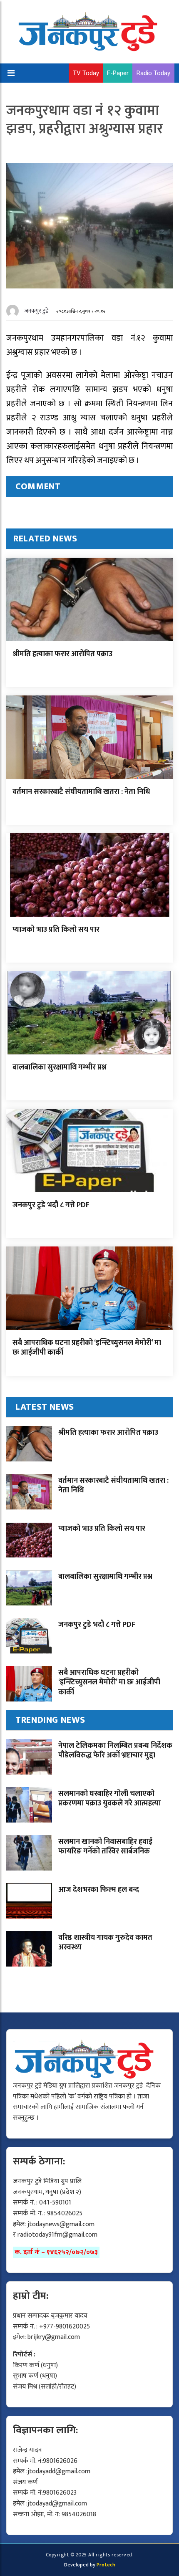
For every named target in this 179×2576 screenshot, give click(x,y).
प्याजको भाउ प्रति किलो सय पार (56, 930)
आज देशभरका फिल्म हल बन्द (99, 1890)
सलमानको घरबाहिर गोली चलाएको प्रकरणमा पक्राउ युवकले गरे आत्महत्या (109, 1799)
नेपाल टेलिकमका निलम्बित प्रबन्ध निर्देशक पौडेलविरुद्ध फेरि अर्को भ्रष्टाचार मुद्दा (115, 1751)
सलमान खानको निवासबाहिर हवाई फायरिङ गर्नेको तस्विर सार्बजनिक (105, 1847)
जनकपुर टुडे (37, 311)
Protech (106, 2565)
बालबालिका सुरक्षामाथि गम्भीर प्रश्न (60, 1067)
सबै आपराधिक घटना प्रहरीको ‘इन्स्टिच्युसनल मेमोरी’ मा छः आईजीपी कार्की (87, 1348)
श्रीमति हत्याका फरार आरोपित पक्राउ (62, 654)
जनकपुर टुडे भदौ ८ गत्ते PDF (51, 1205)
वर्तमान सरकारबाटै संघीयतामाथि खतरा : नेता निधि (81, 792)
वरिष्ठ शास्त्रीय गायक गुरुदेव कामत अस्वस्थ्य (105, 1943)
